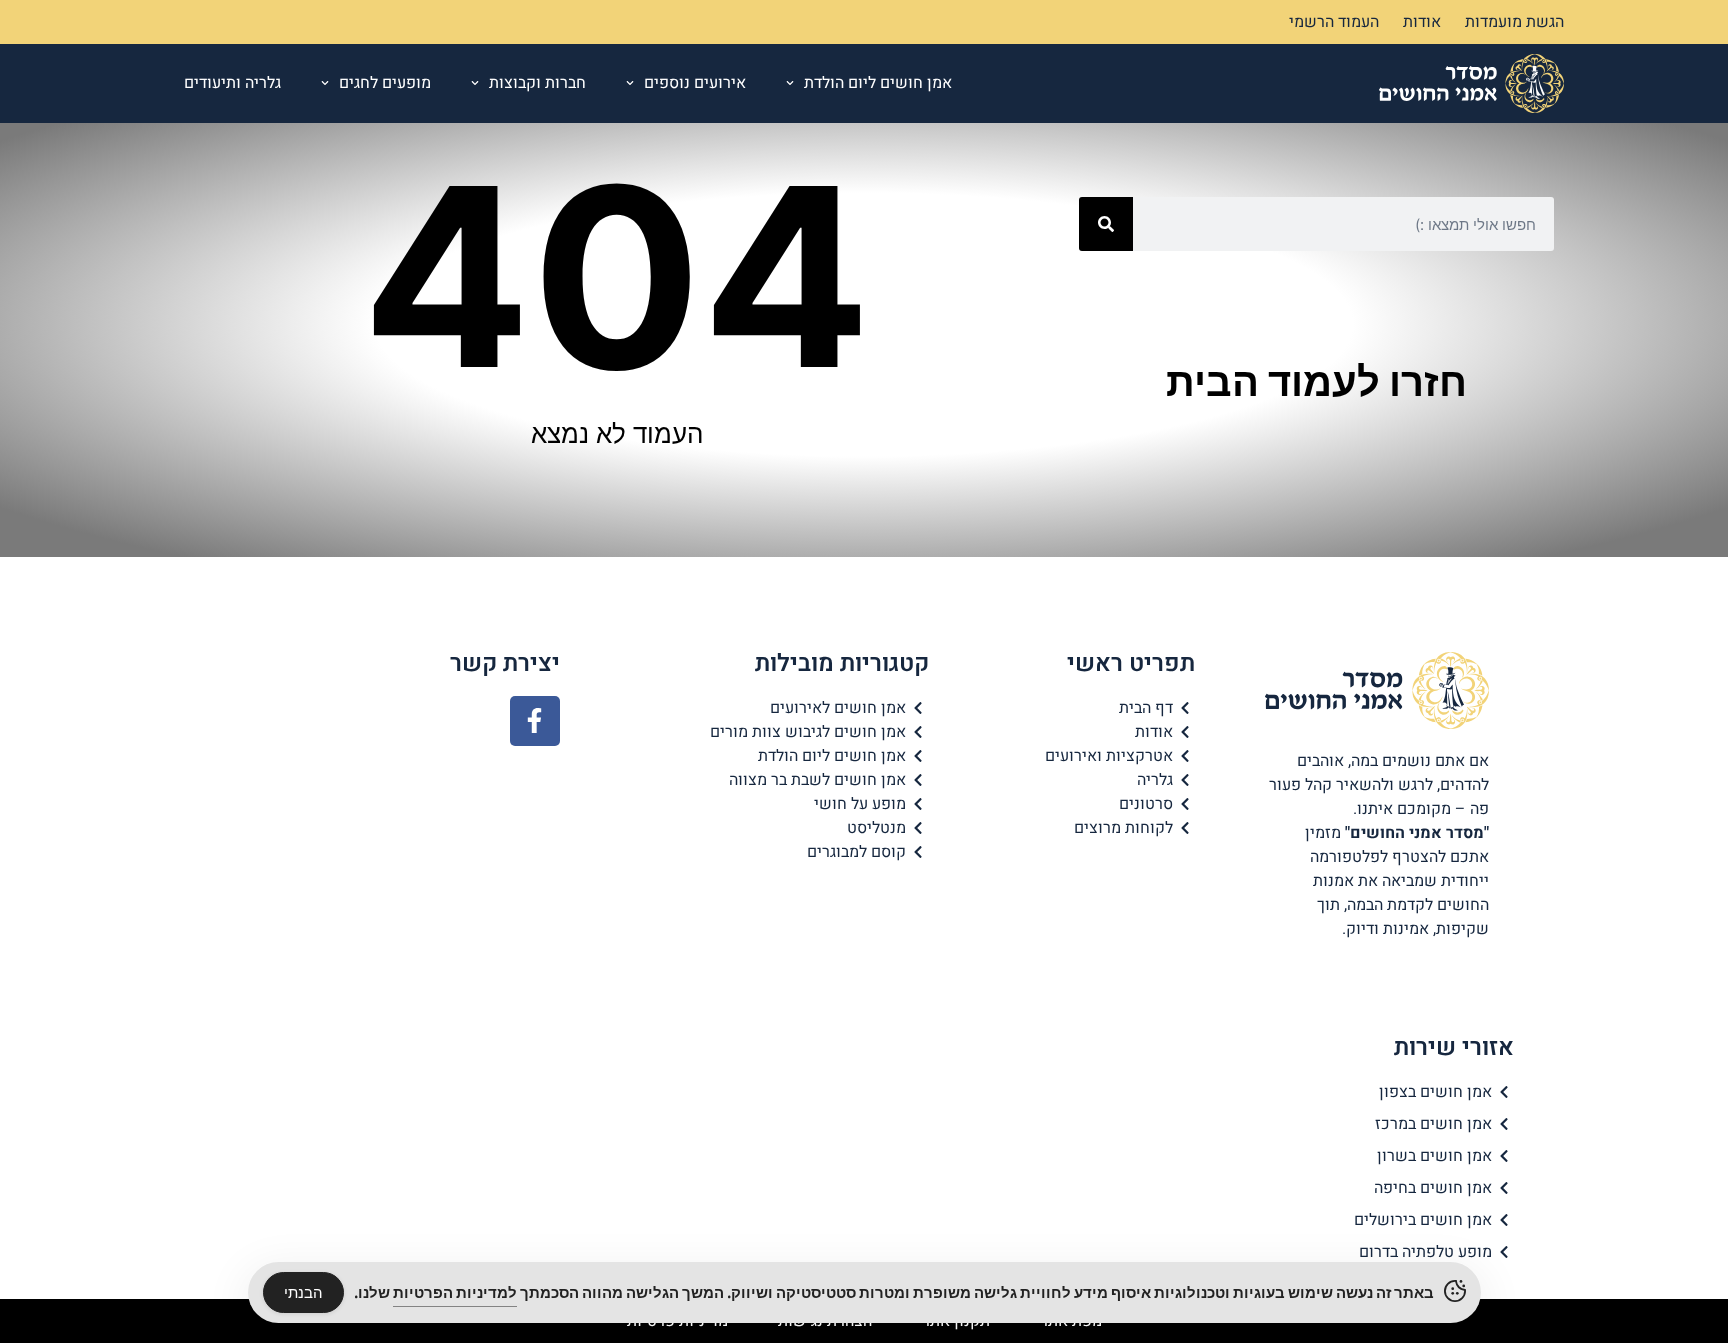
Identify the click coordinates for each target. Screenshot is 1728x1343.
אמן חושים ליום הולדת (878, 83)
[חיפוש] (1106, 224)
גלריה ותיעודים (232, 83)
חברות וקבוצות (537, 83)
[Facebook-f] (535, 721)
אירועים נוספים (695, 83)
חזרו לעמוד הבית (1316, 381)
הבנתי (303, 1292)
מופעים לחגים (385, 83)
